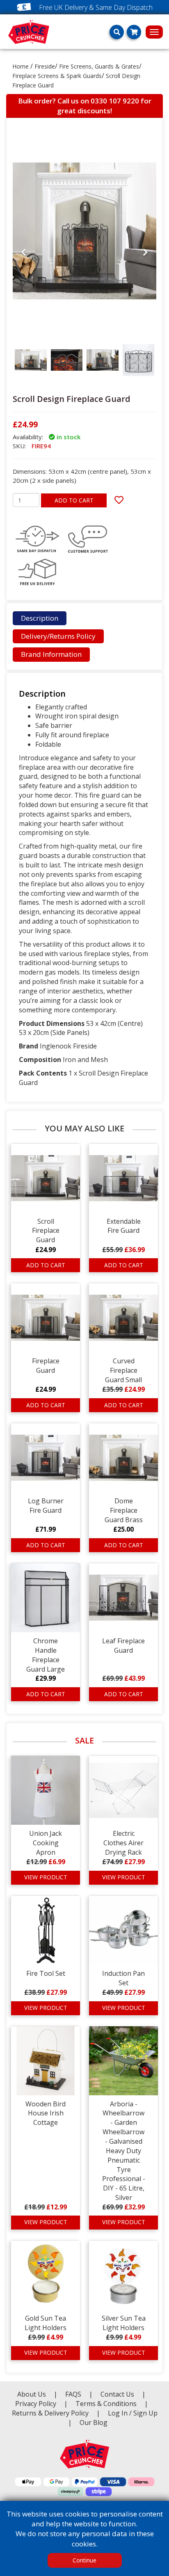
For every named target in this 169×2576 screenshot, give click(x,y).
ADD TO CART (74, 500)
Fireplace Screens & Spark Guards (57, 76)
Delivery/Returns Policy (58, 636)
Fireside (45, 66)
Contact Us (118, 2394)
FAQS (74, 2394)
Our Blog (94, 2422)
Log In (118, 2413)
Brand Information (51, 654)
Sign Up (145, 2413)
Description (40, 618)
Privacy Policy (37, 2404)
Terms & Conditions (112, 2404)
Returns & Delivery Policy (51, 2413)
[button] (24, 313)
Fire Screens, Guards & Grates (99, 66)
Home (21, 66)
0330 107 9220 (115, 101)
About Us (32, 2394)
